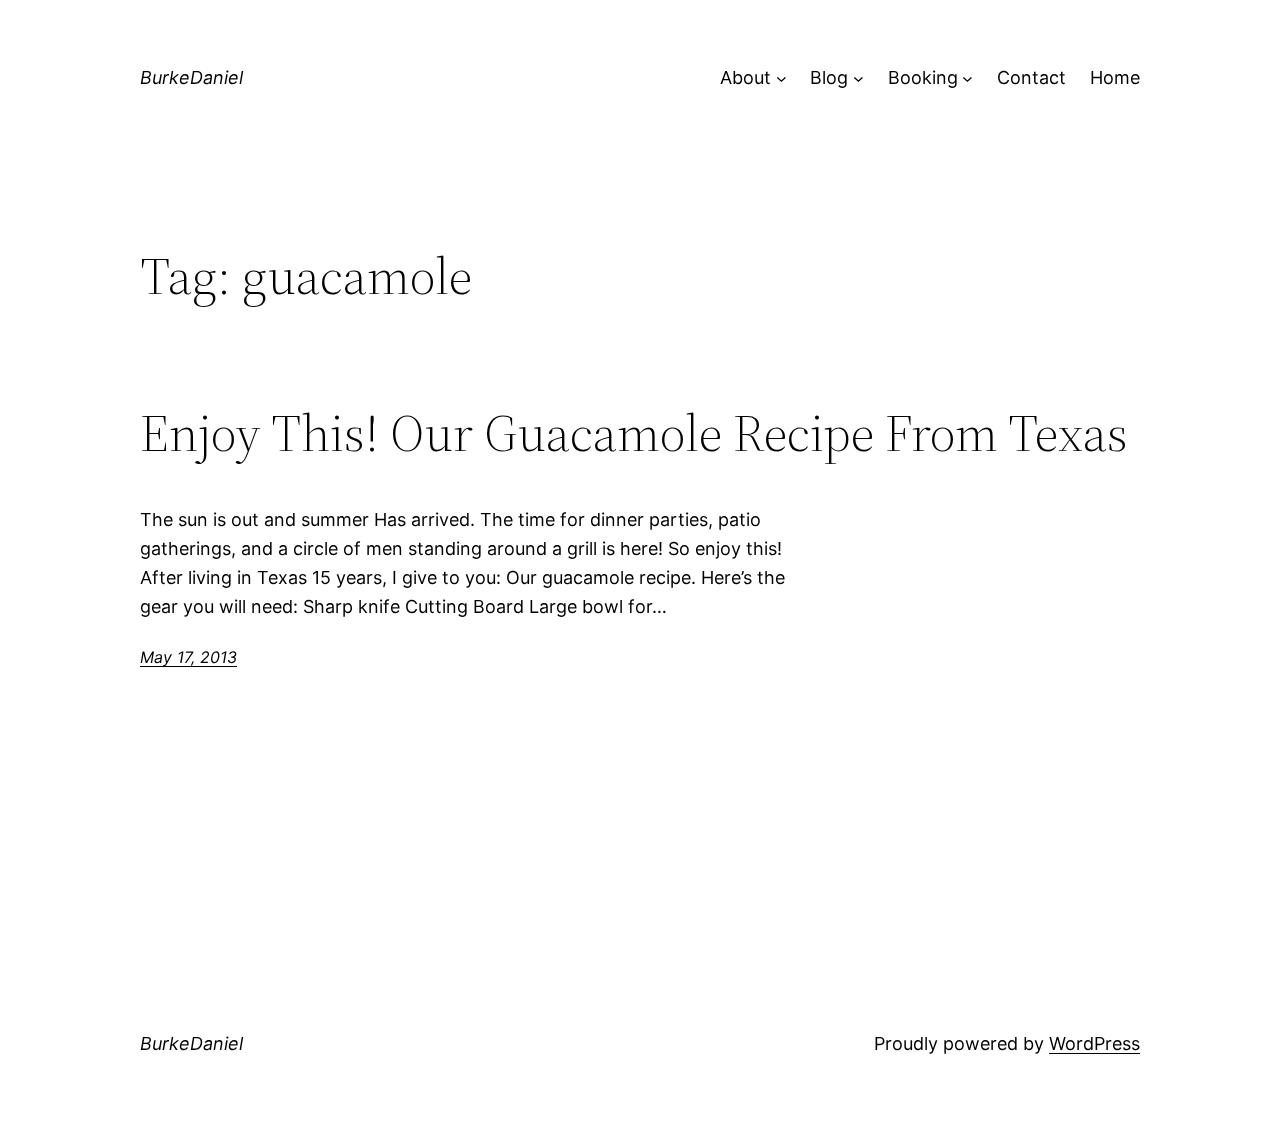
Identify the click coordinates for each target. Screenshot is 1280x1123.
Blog (829, 77)
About (745, 77)
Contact (1031, 77)
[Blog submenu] (858, 78)
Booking (923, 77)
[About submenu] (781, 78)
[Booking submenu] (967, 78)
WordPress (1094, 1043)
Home (1115, 77)
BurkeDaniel (191, 77)
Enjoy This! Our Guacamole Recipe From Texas (634, 433)
